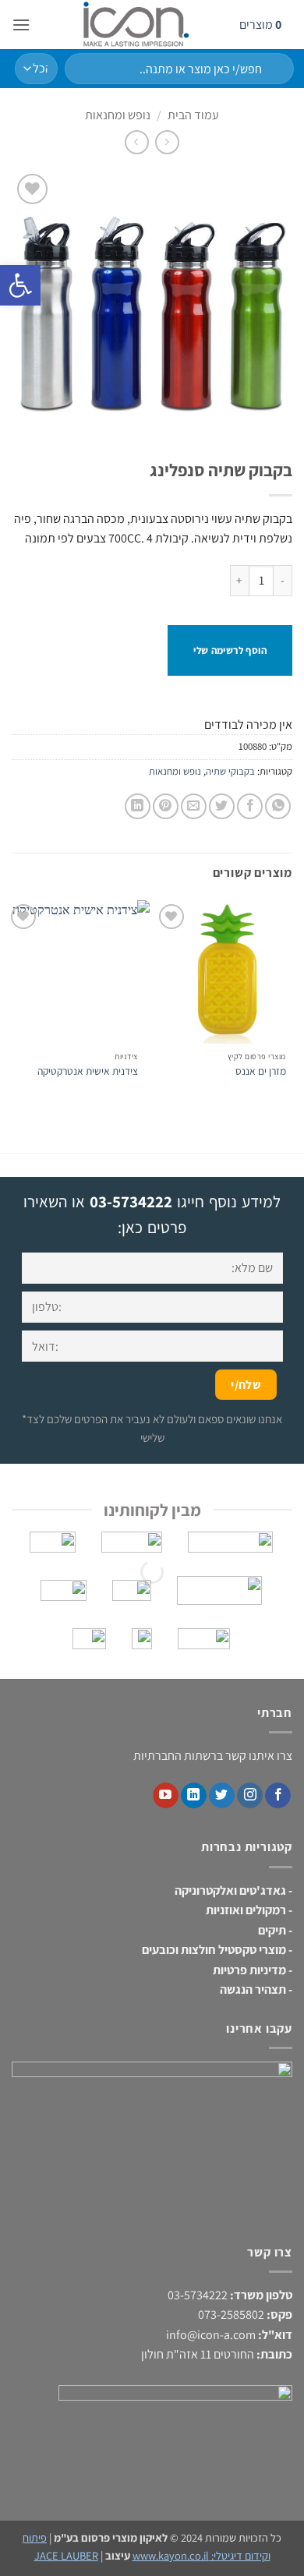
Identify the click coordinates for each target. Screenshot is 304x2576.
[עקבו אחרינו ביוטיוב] (166, 1796)
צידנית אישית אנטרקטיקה (88, 1071)
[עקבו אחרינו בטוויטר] (222, 1796)
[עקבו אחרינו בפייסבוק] (278, 1796)
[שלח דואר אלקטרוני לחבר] (194, 806)
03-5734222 (131, 1201)
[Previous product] (137, 142)
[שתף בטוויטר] (222, 806)
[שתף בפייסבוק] (250, 806)
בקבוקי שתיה (230, 771)
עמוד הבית (193, 115)
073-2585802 (231, 2315)
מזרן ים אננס (261, 1071)
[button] (21, 25)
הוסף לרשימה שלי (230, 650)
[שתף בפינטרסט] (166, 806)
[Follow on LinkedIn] (194, 1796)
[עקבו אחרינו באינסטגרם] (250, 1796)
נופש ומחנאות (118, 115)
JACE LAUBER (66, 2555)
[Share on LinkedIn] (138, 806)
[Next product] (167, 142)
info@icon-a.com (211, 2335)
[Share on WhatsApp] (278, 806)
